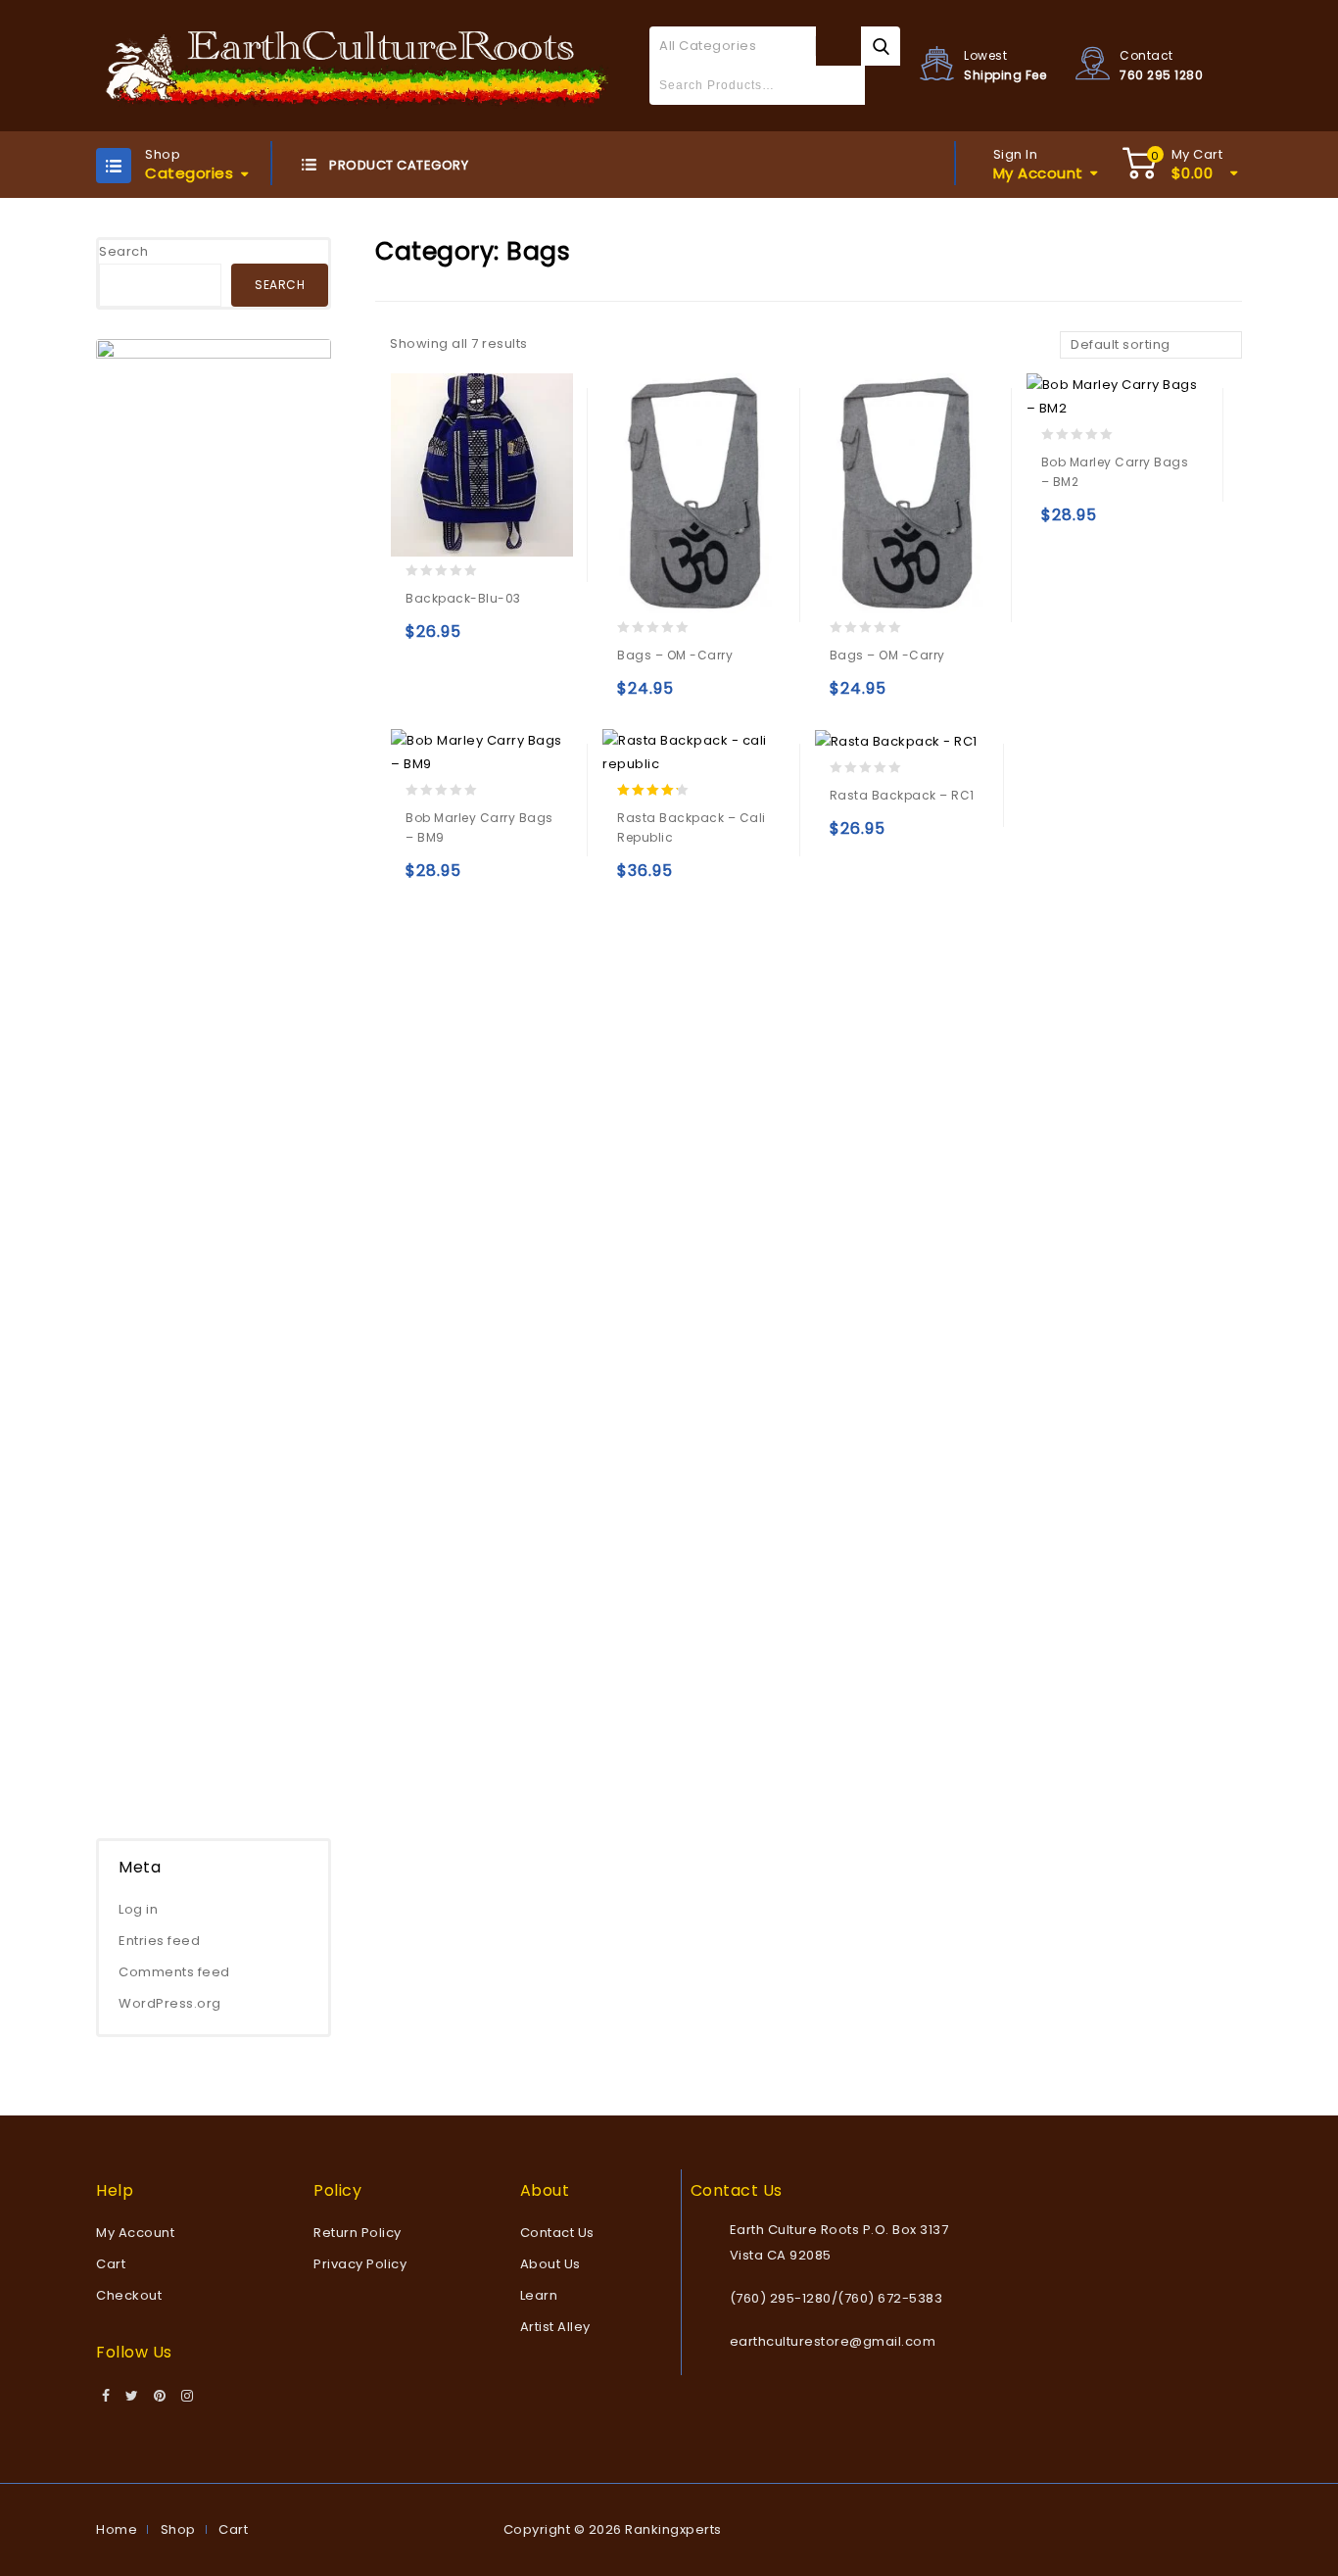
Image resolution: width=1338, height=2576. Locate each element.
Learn (539, 2295)
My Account (135, 2233)
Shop (178, 2529)
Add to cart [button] (425, 640)
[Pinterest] (160, 2397)
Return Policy (358, 2233)
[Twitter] (132, 2397)
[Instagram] (188, 2397)
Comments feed (174, 1972)
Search (123, 251)
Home (117, 2529)
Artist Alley (555, 2327)
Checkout (129, 2295)
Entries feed (159, 1941)
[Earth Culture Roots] (358, 65)
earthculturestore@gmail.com (833, 2341)
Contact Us (557, 2233)
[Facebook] (106, 2397)
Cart (111, 2264)
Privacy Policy (360, 2264)
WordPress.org (170, 2003)
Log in (138, 1909)
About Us (550, 2264)
